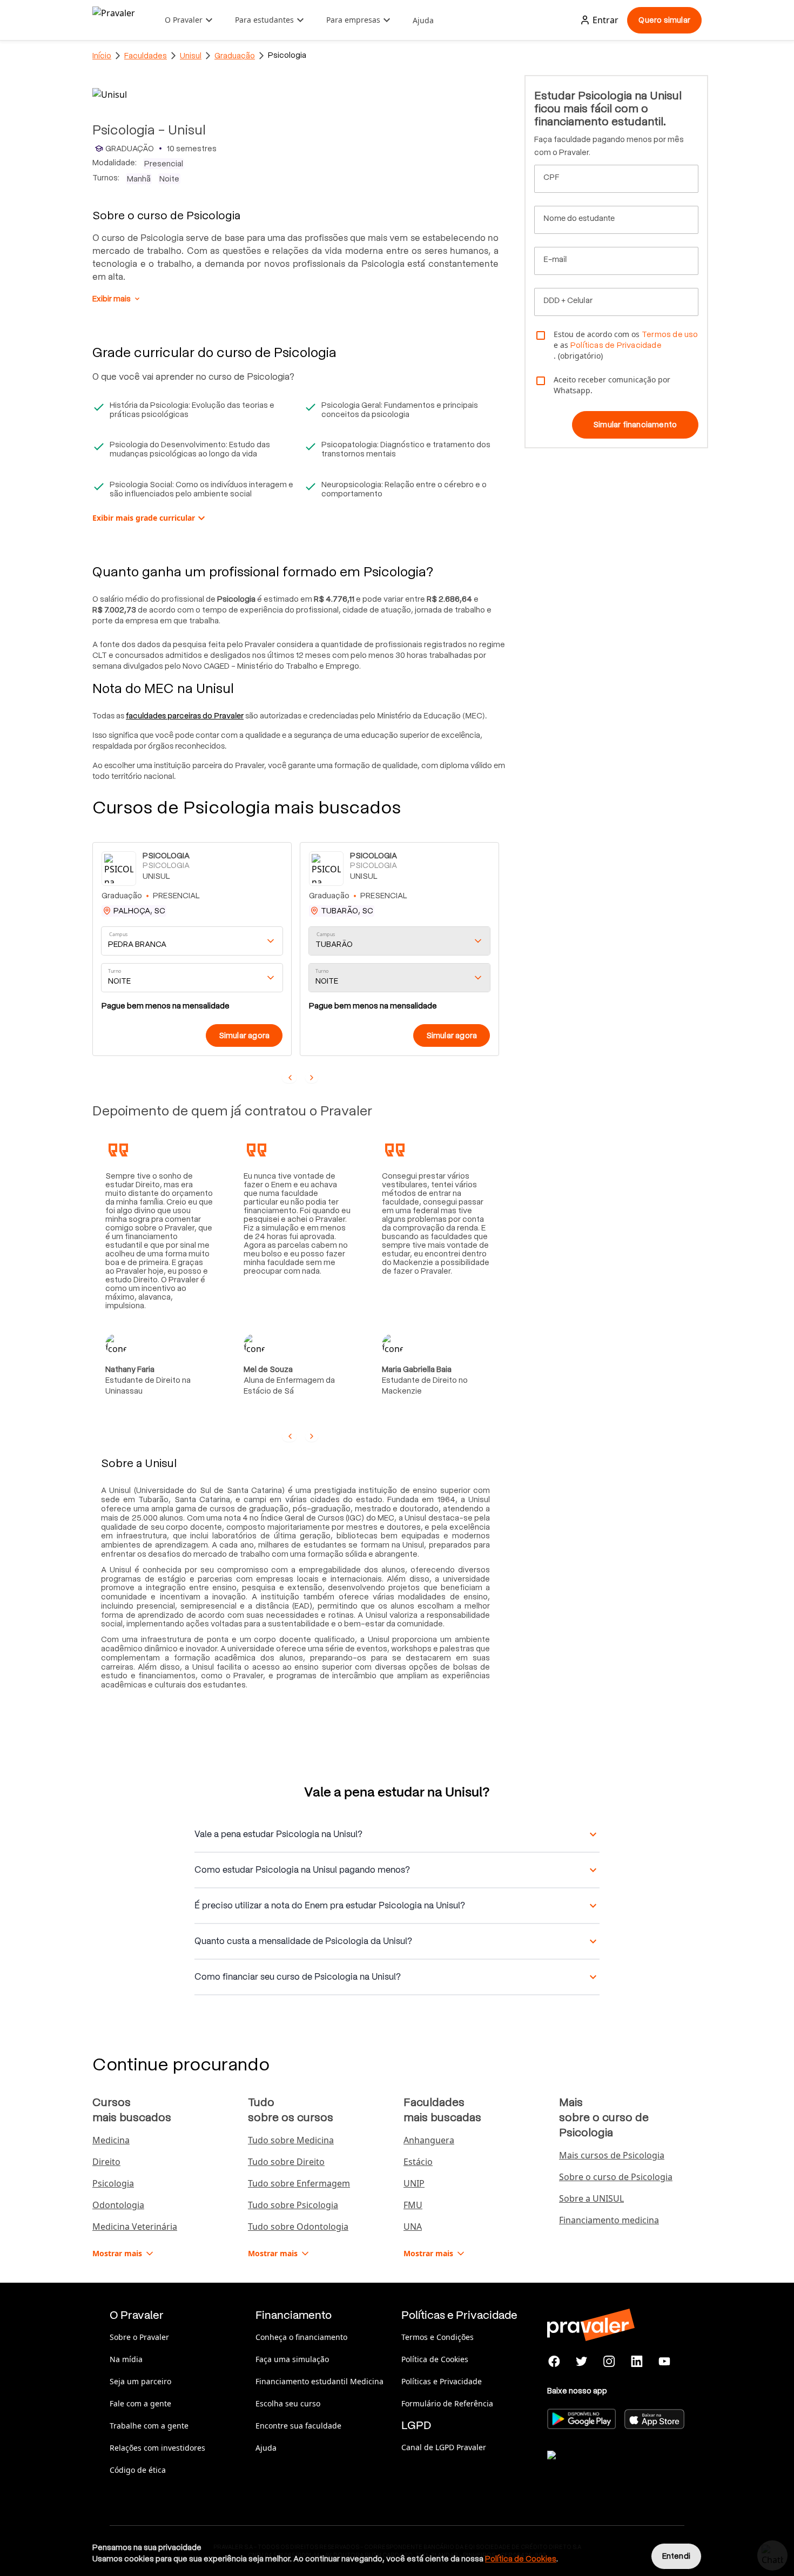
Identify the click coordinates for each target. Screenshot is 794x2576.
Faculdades (146, 56)
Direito (106, 2162)
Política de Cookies (435, 2359)
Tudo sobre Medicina (291, 2140)
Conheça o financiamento (301, 2337)
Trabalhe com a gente (149, 2426)
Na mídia (126, 2359)
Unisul (191, 56)
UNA (413, 2227)
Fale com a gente (140, 2403)
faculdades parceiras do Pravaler (185, 716)
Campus (119, 935)
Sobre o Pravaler (139, 2337)
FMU (413, 2205)
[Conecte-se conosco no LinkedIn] (637, 2362)
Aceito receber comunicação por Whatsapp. (612, 385)
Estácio (418, 2162)
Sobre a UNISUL (591, 2198)
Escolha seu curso (288, 2403)
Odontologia (118, 2205)
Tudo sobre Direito (286, 2162)
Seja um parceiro (140, 2381)
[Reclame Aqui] (601, 2469)
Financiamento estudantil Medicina (319, 2381)
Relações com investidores (157, 2448)
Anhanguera (429, 2140)
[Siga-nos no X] (582, 2362)
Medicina (111, 2140)
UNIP (414, 2183)
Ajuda (423, 20)
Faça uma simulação (292, 2359)
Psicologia (113, 2183)
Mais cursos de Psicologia (612, 2155)
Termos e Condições (438, 2337)
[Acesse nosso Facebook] (554, 2362)
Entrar (605, 20)
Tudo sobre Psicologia (293, 2205)
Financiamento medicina (609, 2220)
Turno (115, 971)
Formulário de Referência (447, 2403)
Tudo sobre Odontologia (298, 2227)
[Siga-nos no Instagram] (610, 2362)
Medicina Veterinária (135, 2227)
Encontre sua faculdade (298, 2426)
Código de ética (138, 2470)
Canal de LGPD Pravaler (444, 2447)
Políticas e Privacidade (442, 2381)
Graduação (235, 56)
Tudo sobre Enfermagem (299, 2183)
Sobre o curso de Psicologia (616, 2177)
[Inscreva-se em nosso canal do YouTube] (664, 2362)
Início (102, 56)
